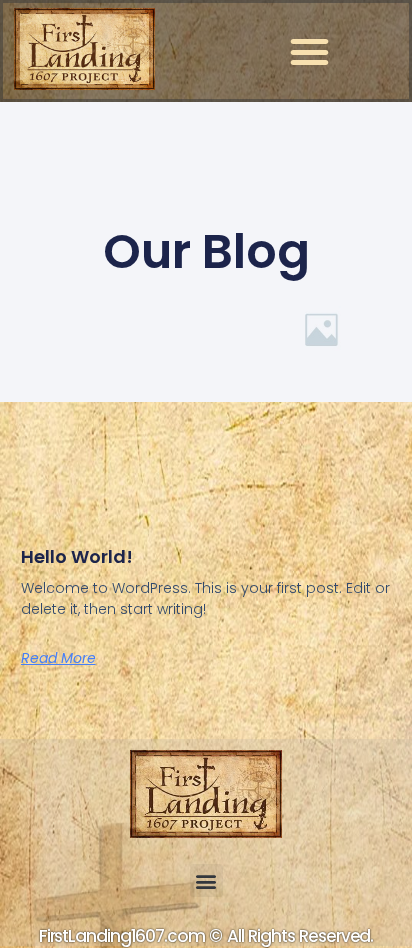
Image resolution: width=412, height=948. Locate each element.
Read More (58, 658)
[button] (309, 51)
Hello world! (77, 556)
